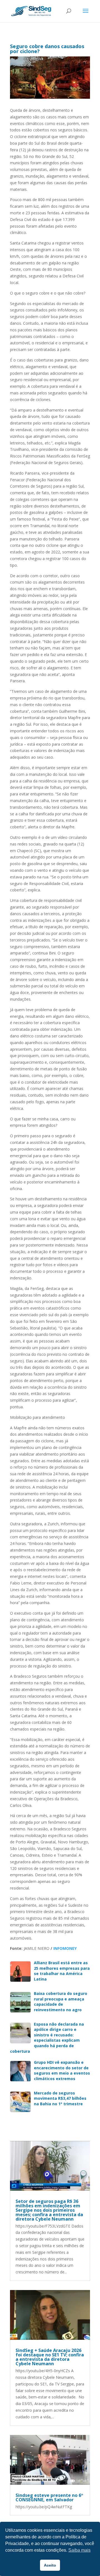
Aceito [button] (50, 2565)
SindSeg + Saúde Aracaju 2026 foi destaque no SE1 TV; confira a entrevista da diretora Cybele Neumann (50, 2357)
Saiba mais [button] (79, 2550)
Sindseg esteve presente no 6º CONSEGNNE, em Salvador (49, 2497)
